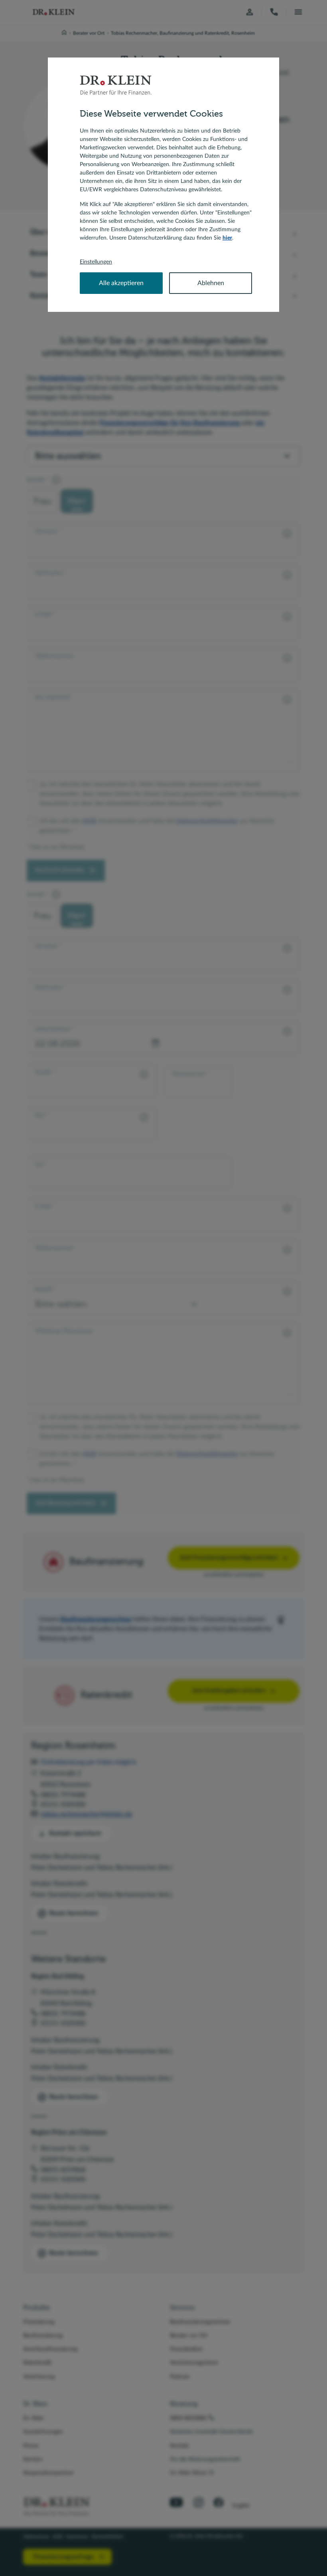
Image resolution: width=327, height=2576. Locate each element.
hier (227, 238)
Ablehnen (211, 283)
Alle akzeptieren (121, 283)
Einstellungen (96, 262)
